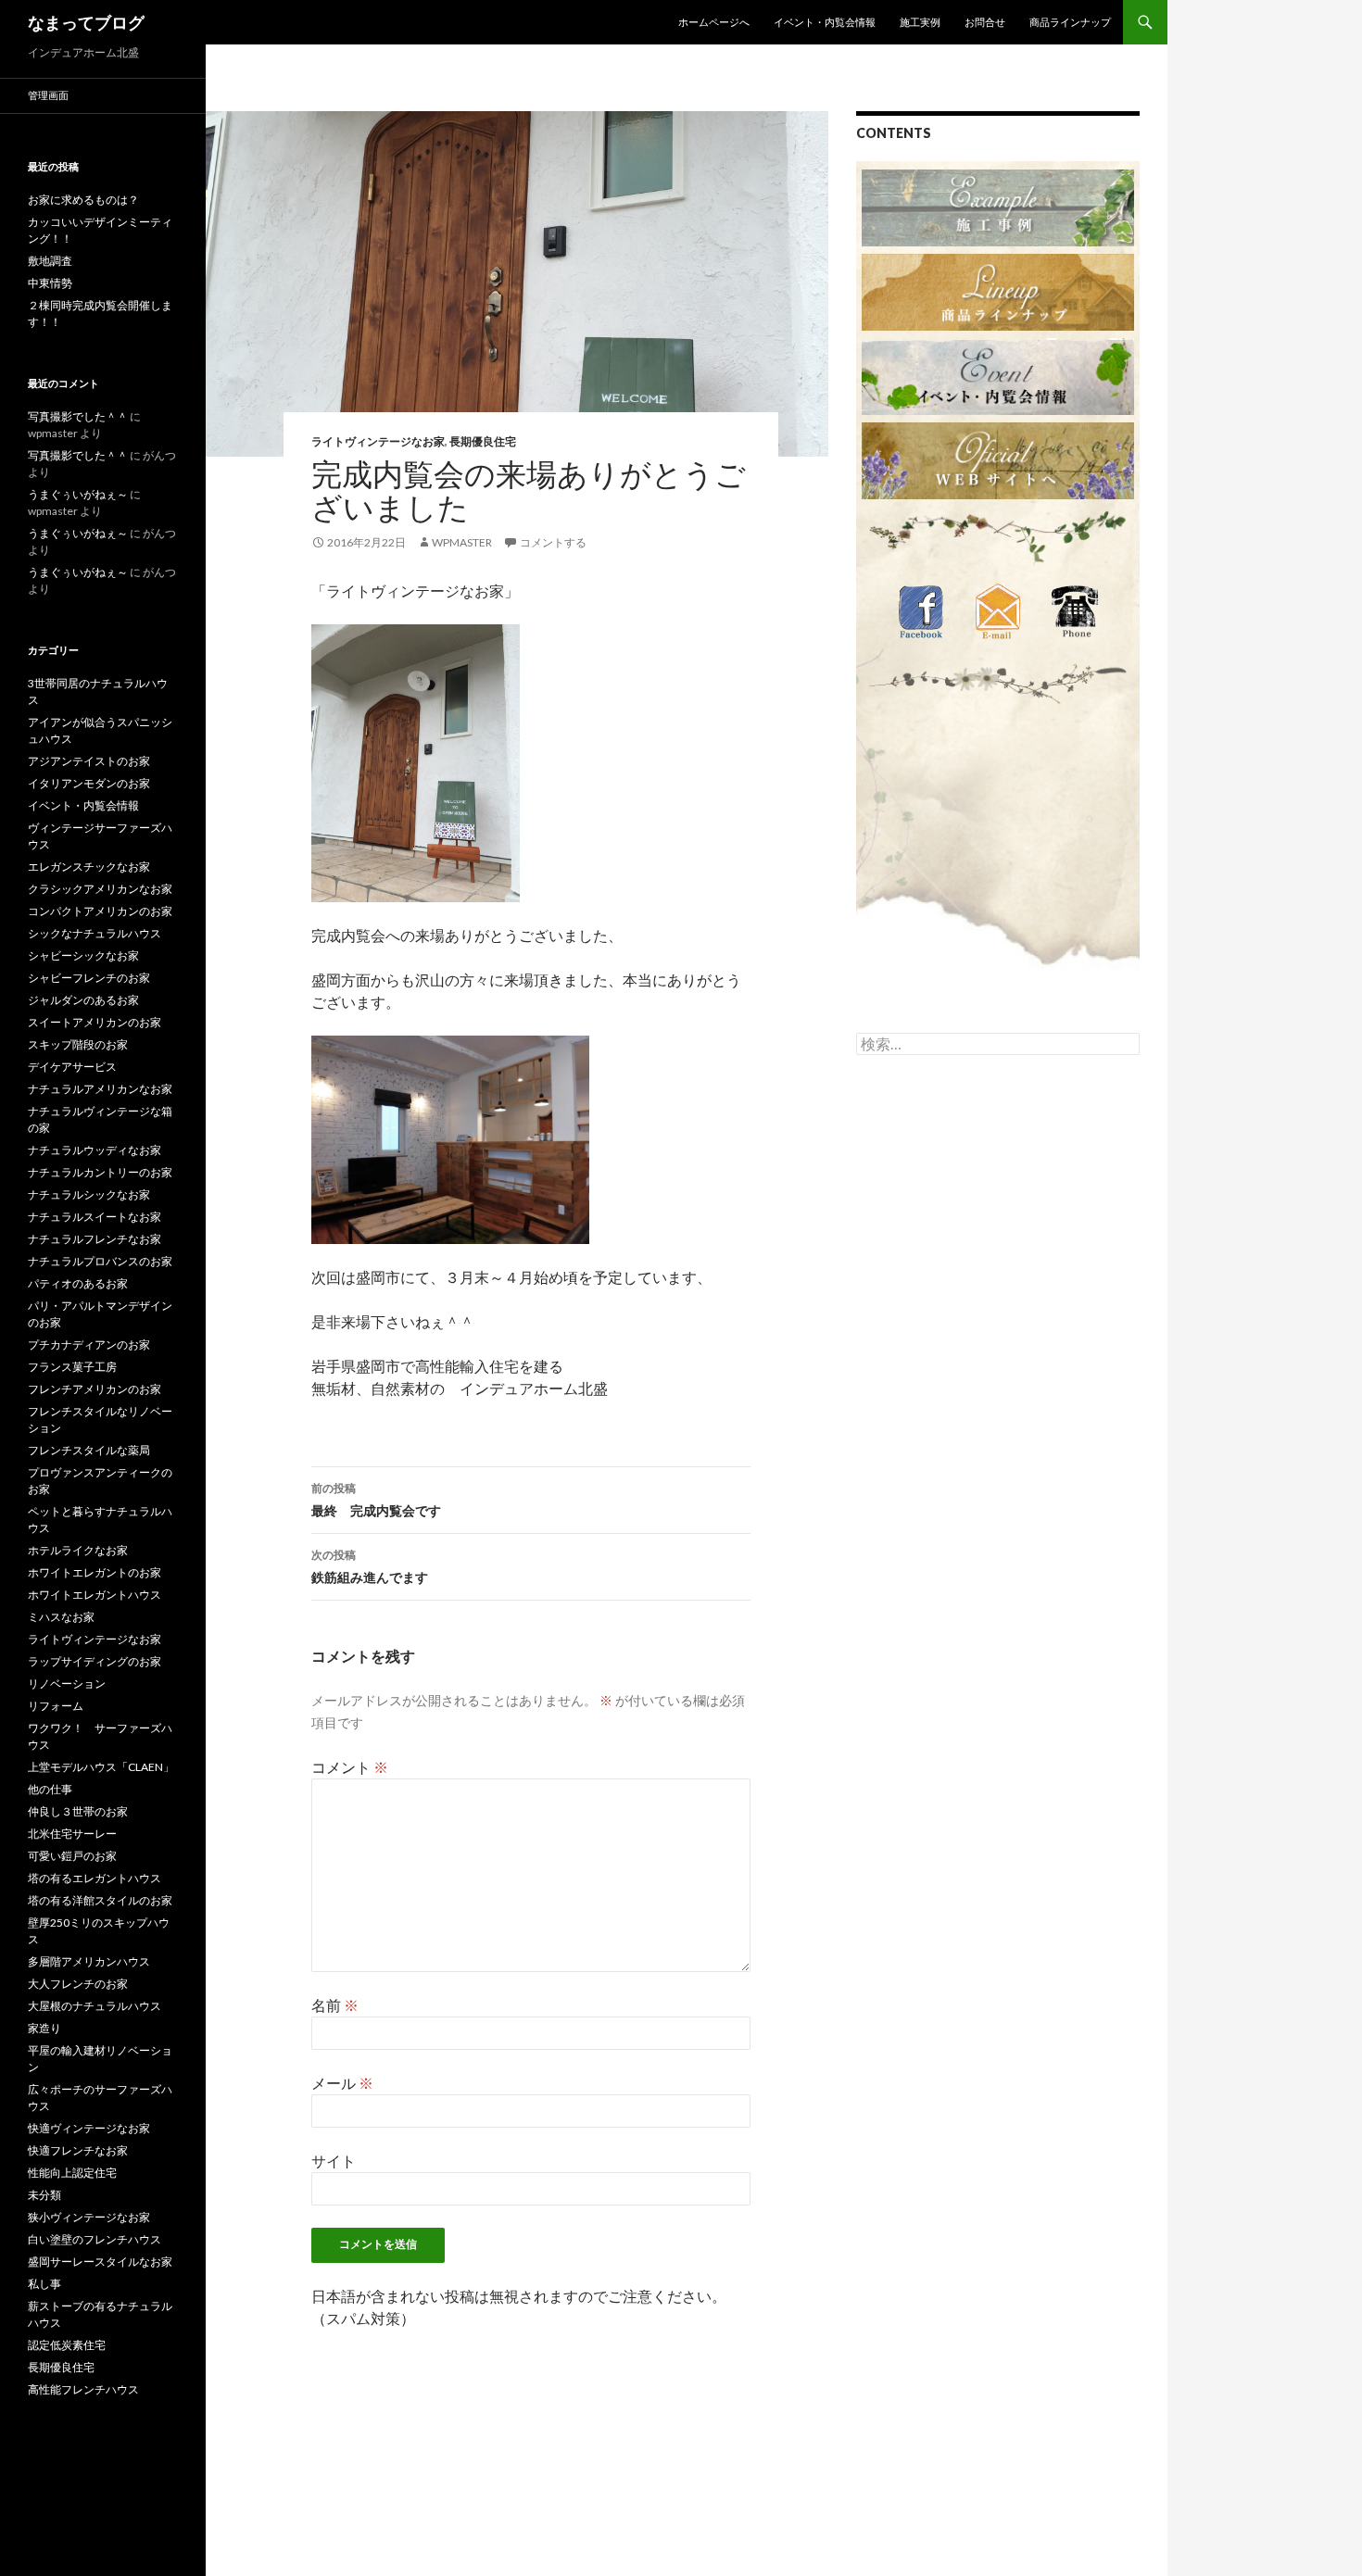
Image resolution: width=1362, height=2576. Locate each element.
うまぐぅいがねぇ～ (78, 494)
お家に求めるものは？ (83, 200)
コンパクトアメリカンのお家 (100, 911)
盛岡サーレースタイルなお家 (100, 2262)
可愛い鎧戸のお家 (72, 1856)
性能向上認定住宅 (72, 2173)
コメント (350, 1767)
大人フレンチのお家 (78, 1984)
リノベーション (67, 1684)
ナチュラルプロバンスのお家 (100, 1261)
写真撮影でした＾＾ (78, 416)
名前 (335, 2005)
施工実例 (920, 22)
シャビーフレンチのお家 (89, 978)
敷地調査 (50, 261)
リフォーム (56, 1706)
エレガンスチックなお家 (89, 867)
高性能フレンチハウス (83, 2389)
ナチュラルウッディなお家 (95, 1150)
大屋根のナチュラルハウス (95, 2006)
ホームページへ (714, 22)
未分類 (44, 2195)
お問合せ (985, 22)
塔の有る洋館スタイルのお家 (100, 1900)
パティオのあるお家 (78, 1283)
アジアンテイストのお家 (89, 761)
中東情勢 (50, 283)
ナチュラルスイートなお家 (95, 1217)
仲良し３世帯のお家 (78, 1811)
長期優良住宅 (483, 441)
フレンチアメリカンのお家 (95, 1389)
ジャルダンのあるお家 (83, 1000)
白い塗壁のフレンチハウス (95, 2239)
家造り (44, 2028)
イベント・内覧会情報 (825, 22)
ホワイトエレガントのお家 (95, 1572)
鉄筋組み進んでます (370, 1566)
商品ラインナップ (1070, 22)
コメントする (553, 542)
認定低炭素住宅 (67, 2345)
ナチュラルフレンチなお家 (95, 1239)
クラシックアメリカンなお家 (100, 889)
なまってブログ (86, 22)
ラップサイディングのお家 (95, 1661)
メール (342, 2083)
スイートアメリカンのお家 (95, 1022)
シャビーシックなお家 (83, 955)
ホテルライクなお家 (78, 1550)
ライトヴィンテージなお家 (378, 441)
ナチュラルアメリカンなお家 (100, 1089)
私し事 (44, 2284)
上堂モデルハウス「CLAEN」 (101, 1767)
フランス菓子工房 (72, 1367)
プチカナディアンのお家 (89, 1345)
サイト (334, 2161)
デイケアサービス (72, 1067)
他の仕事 (50, 1789)
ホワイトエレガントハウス (95, 1595)
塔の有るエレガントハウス (95, 1878)
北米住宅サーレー (72, 1834)
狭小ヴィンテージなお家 (89, 2217)
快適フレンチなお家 (78, 2150)
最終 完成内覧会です (376, 1500)
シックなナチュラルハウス (95, 933)
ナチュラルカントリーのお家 (100, 1172)
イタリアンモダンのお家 (89, 783)
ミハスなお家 (61, 1617)
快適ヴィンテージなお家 (89, 2128)
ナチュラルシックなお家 (89, 1194)
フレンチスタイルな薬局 (89, 1450)
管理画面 (48, 95)
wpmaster (462, 542)
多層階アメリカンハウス (89, 1961)
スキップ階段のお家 (78, 1044)
